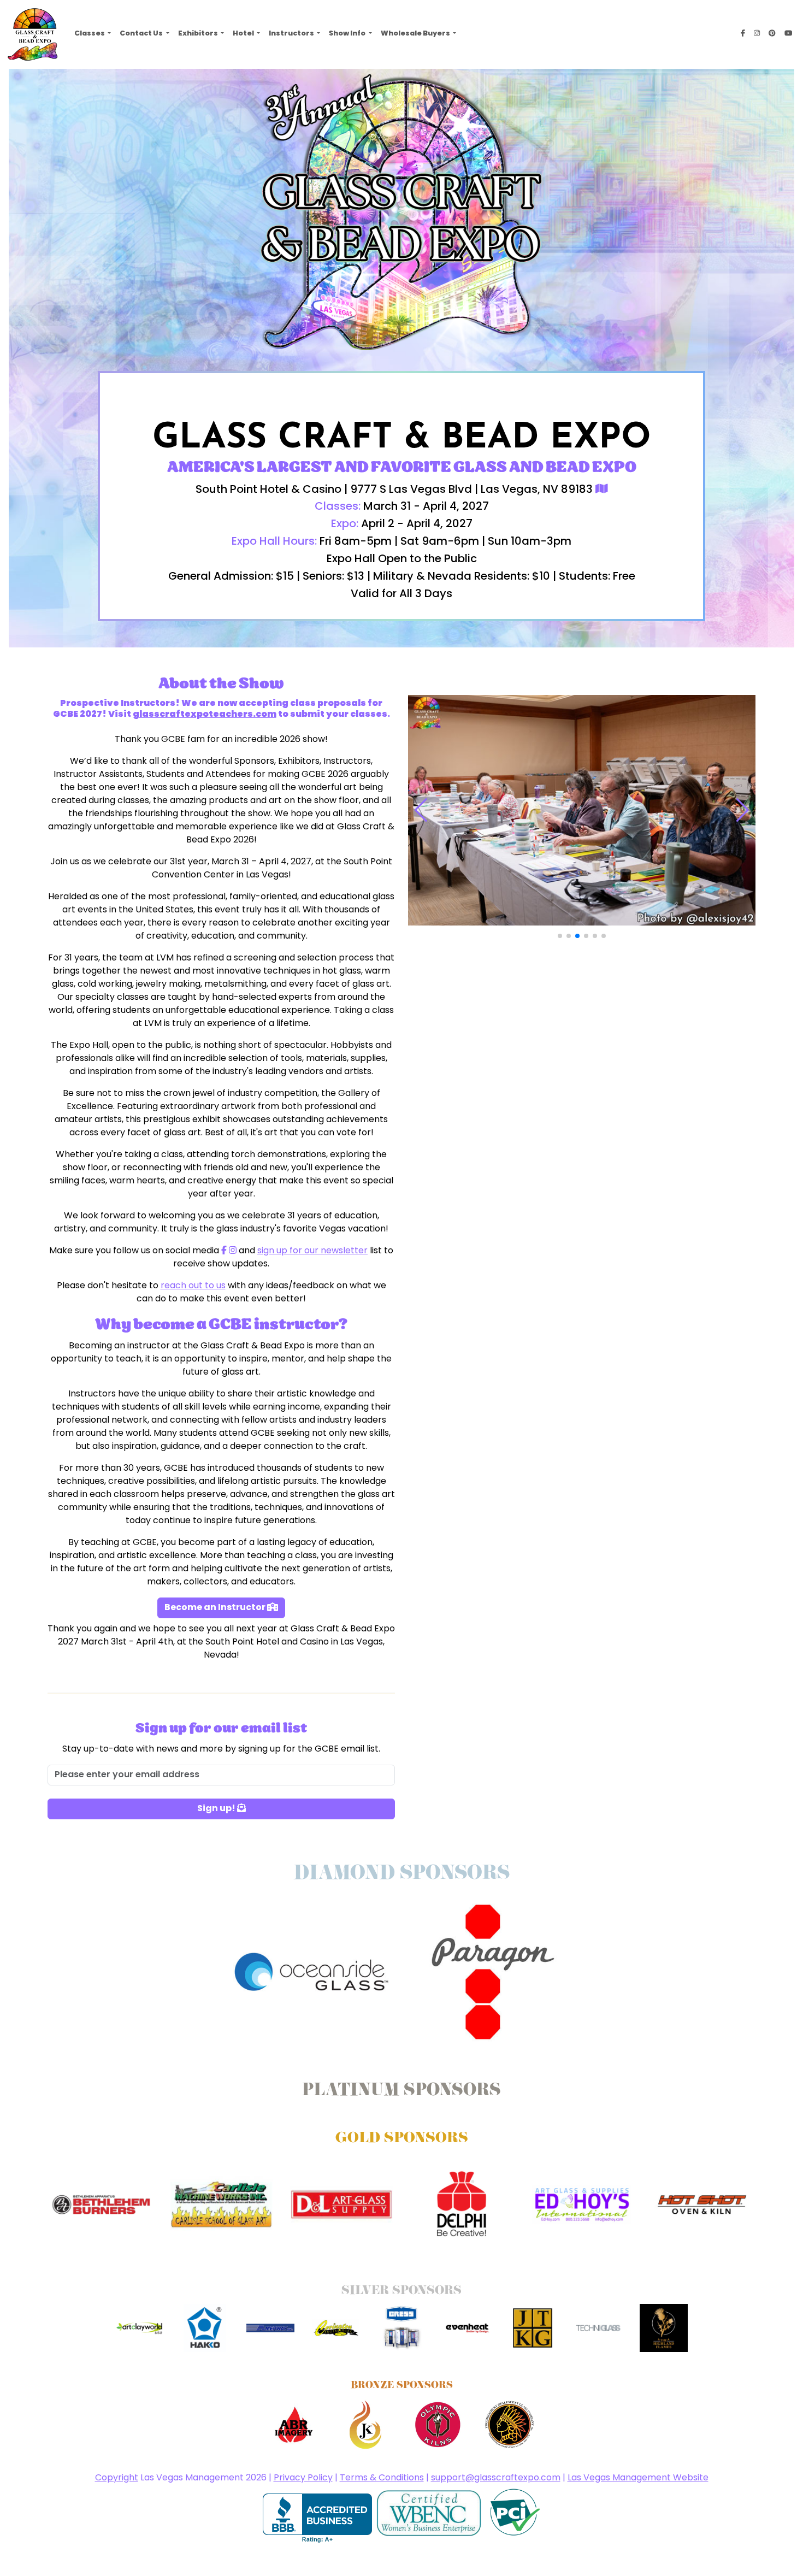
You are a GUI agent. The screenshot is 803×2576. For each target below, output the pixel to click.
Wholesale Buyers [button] (416, 34)
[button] (560, 936)
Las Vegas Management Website (638, 2478)
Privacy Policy (303, 2478)
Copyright (117, 2478)
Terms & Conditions (382, 2478)
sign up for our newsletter (312, 1251)
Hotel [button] (244, 34)
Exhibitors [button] (199, 34)
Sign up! (217, 1809)
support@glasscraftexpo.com (496, 2478)
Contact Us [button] (142, 34)
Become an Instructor (216, 1608)
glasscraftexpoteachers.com (205, 715)
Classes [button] (90, 34)
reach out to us (193, 1286)
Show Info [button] (348, 34)
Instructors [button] (292, 34)
